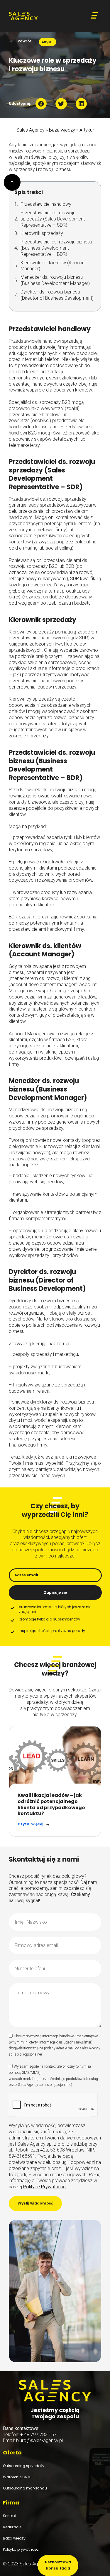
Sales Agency (31, 130)
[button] (94, 16)
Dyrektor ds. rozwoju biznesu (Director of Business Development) (57, 295)
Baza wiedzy (62, 130)
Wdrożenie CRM (17, 2477)
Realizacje (12, 2527)
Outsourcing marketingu (25, 2488)
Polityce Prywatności (45, 2187)
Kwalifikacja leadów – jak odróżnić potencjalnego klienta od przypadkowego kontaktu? (51, 1804)
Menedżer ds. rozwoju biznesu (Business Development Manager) (55, 280)
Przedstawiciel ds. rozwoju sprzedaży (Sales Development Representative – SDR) (53, 219)
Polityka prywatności (21, 2549)
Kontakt (10, 2516)
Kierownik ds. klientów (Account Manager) (53, 266)
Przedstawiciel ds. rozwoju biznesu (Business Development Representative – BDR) (56, 248)
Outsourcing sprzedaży (24, 2466)
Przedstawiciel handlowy (46, 204)
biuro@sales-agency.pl (39, 2440)
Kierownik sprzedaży (42, 233)
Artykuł (87, 130)
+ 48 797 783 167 (38, 2435)
